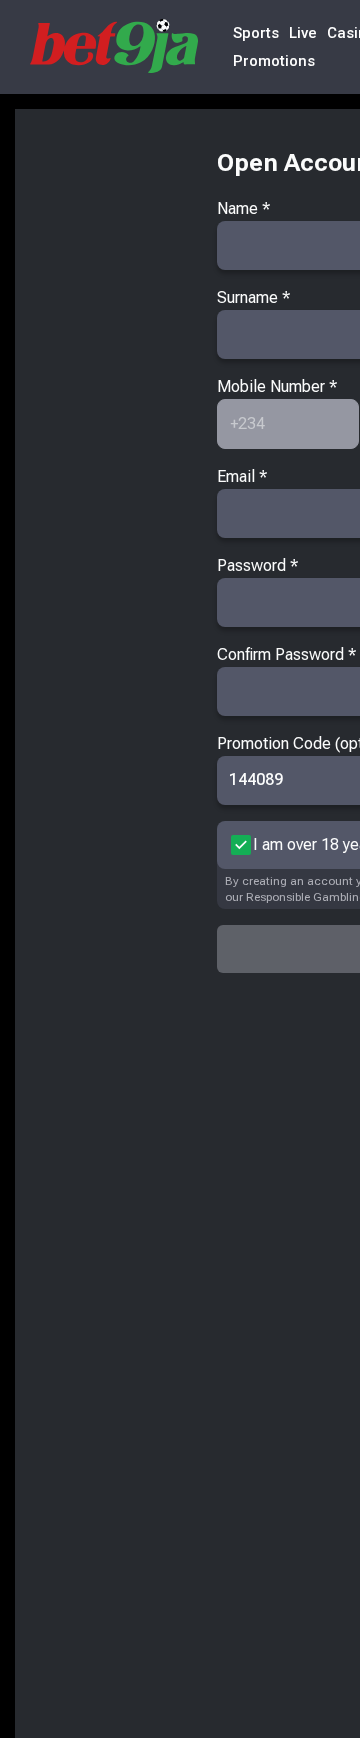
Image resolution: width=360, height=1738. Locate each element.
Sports (256, 33)
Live (303, 33)
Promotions (274, 61)
